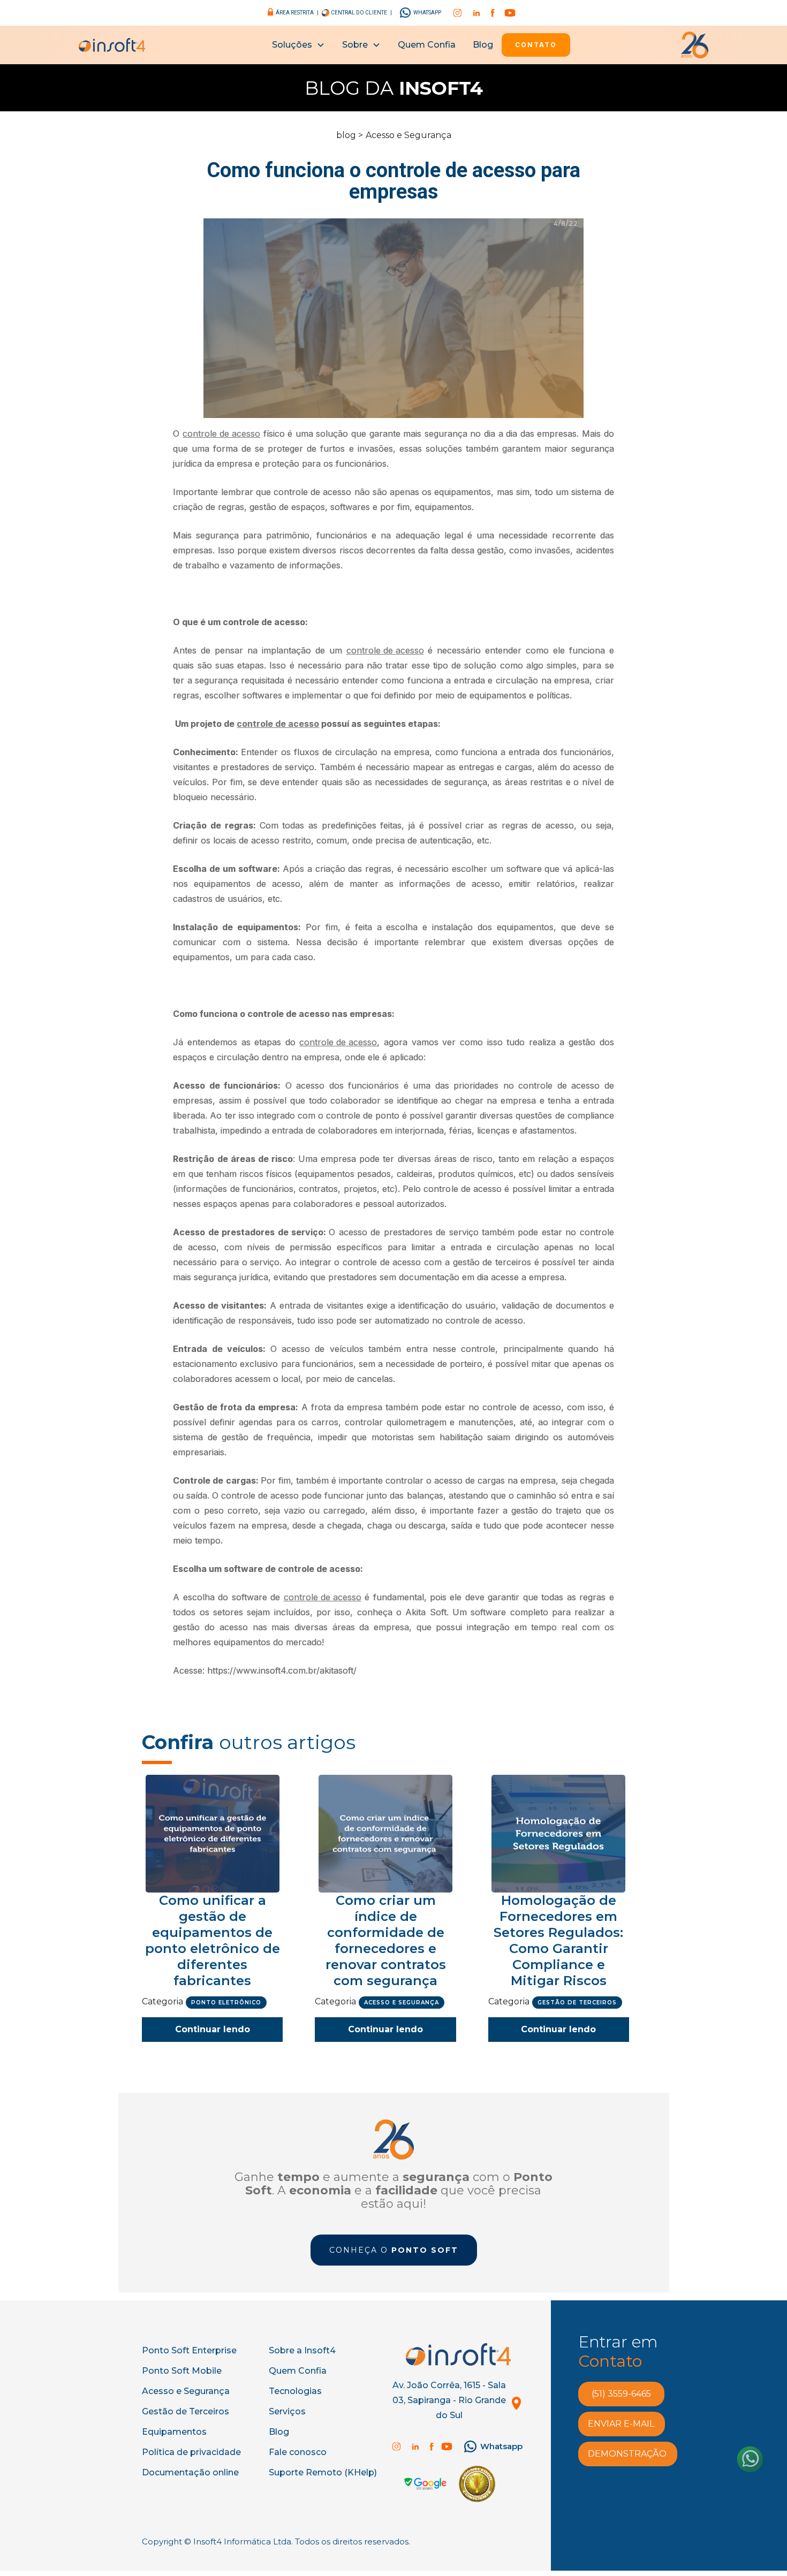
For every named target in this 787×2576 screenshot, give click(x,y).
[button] (298, 45)
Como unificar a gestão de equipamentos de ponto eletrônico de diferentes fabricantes (213, 1940)
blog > (350, 135)
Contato (536, 45)
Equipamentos (174, 2432)
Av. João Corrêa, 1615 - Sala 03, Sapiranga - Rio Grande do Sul (449, 2400)
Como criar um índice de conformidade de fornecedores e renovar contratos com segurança (386, 1940)
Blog (483, 45)
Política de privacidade (191, 2452)
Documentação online (190, 2472)
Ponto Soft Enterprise (189, 2350)
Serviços (287, 2411)
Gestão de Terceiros (186, 2411)
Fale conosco (298, 2452)
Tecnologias (295, 2391)
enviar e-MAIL (621, 2424)
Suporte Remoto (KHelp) (323, 2472)
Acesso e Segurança (408, 135)
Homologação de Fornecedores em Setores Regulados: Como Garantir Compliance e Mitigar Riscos (558, 1940)
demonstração (627, 2454)
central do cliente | (361, 13)
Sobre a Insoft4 (302, 2350)
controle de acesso (221, 434)
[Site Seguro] (425, 2484)
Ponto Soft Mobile (182, 2371)
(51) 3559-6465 (621, 2394)
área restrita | (297, 13)
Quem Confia (427, 45)
